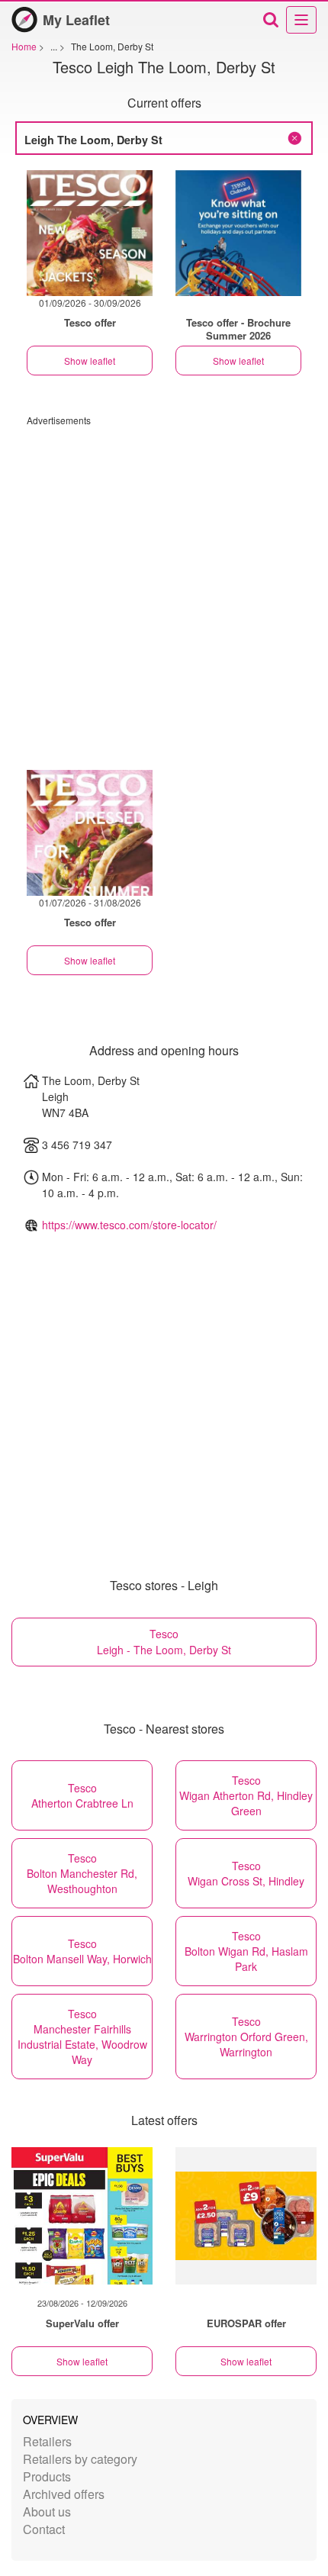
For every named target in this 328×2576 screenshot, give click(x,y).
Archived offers (64, 2494)
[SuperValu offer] (82, 2216)
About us (47, 2512)
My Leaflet (76, 20)
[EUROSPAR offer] (246, 2216)
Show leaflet (90, 361)
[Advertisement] (164, 591)
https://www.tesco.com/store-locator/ (129, 1225)
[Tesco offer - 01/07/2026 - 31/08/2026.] (90, 833)
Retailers (47, 2441)
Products (47, 2476)
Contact (44, 2529)
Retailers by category (80, 2459)
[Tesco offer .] (238, 233)
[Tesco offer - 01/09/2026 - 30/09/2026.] (90, 233)
